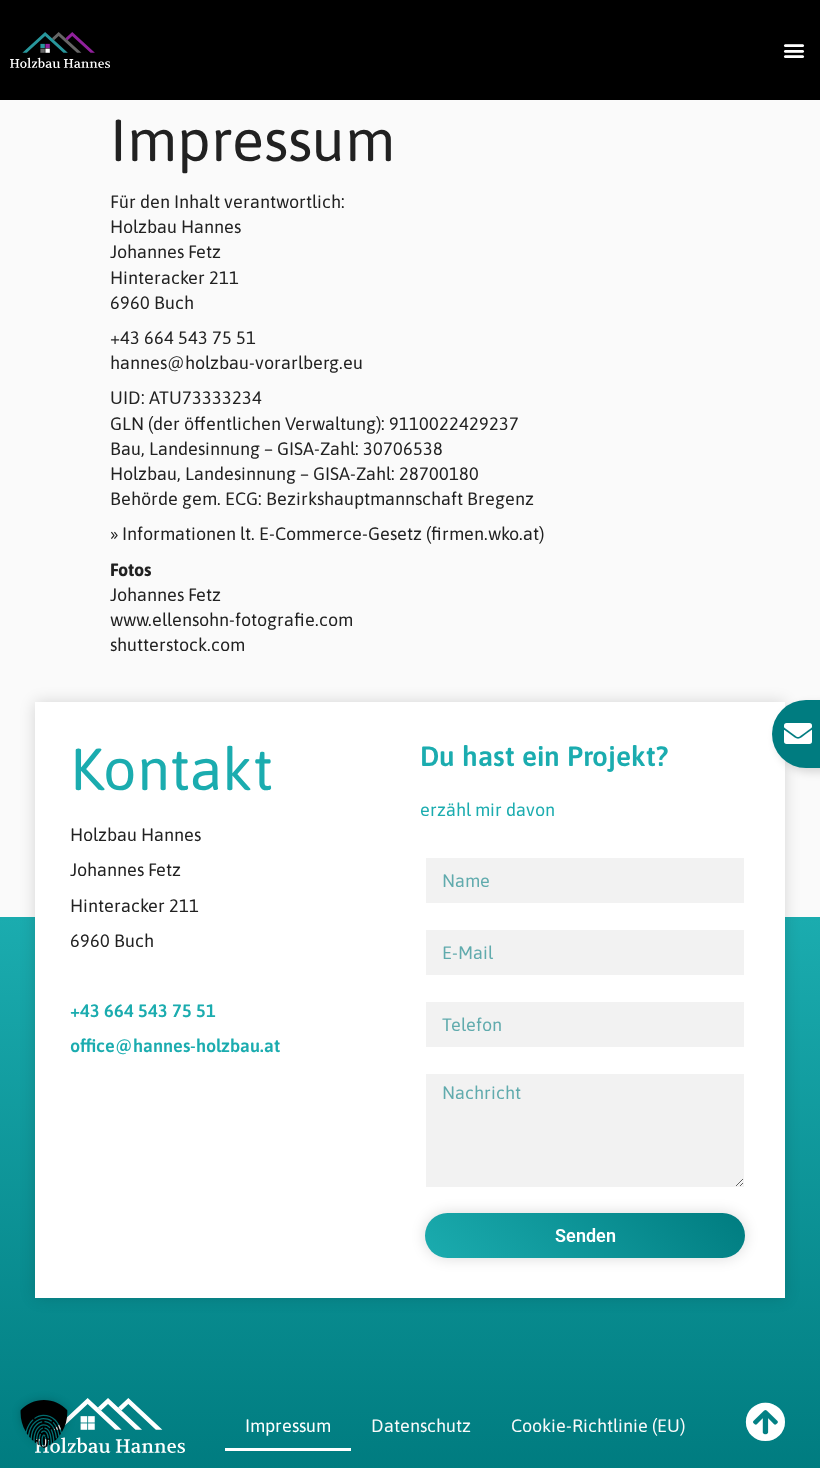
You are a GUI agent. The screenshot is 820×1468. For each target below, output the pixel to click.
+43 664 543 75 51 (143, 1010)
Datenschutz (421, 1425)
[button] (793, 49)
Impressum (288, 1425)
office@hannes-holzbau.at (175, 1045)
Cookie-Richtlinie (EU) (598, 1425)
